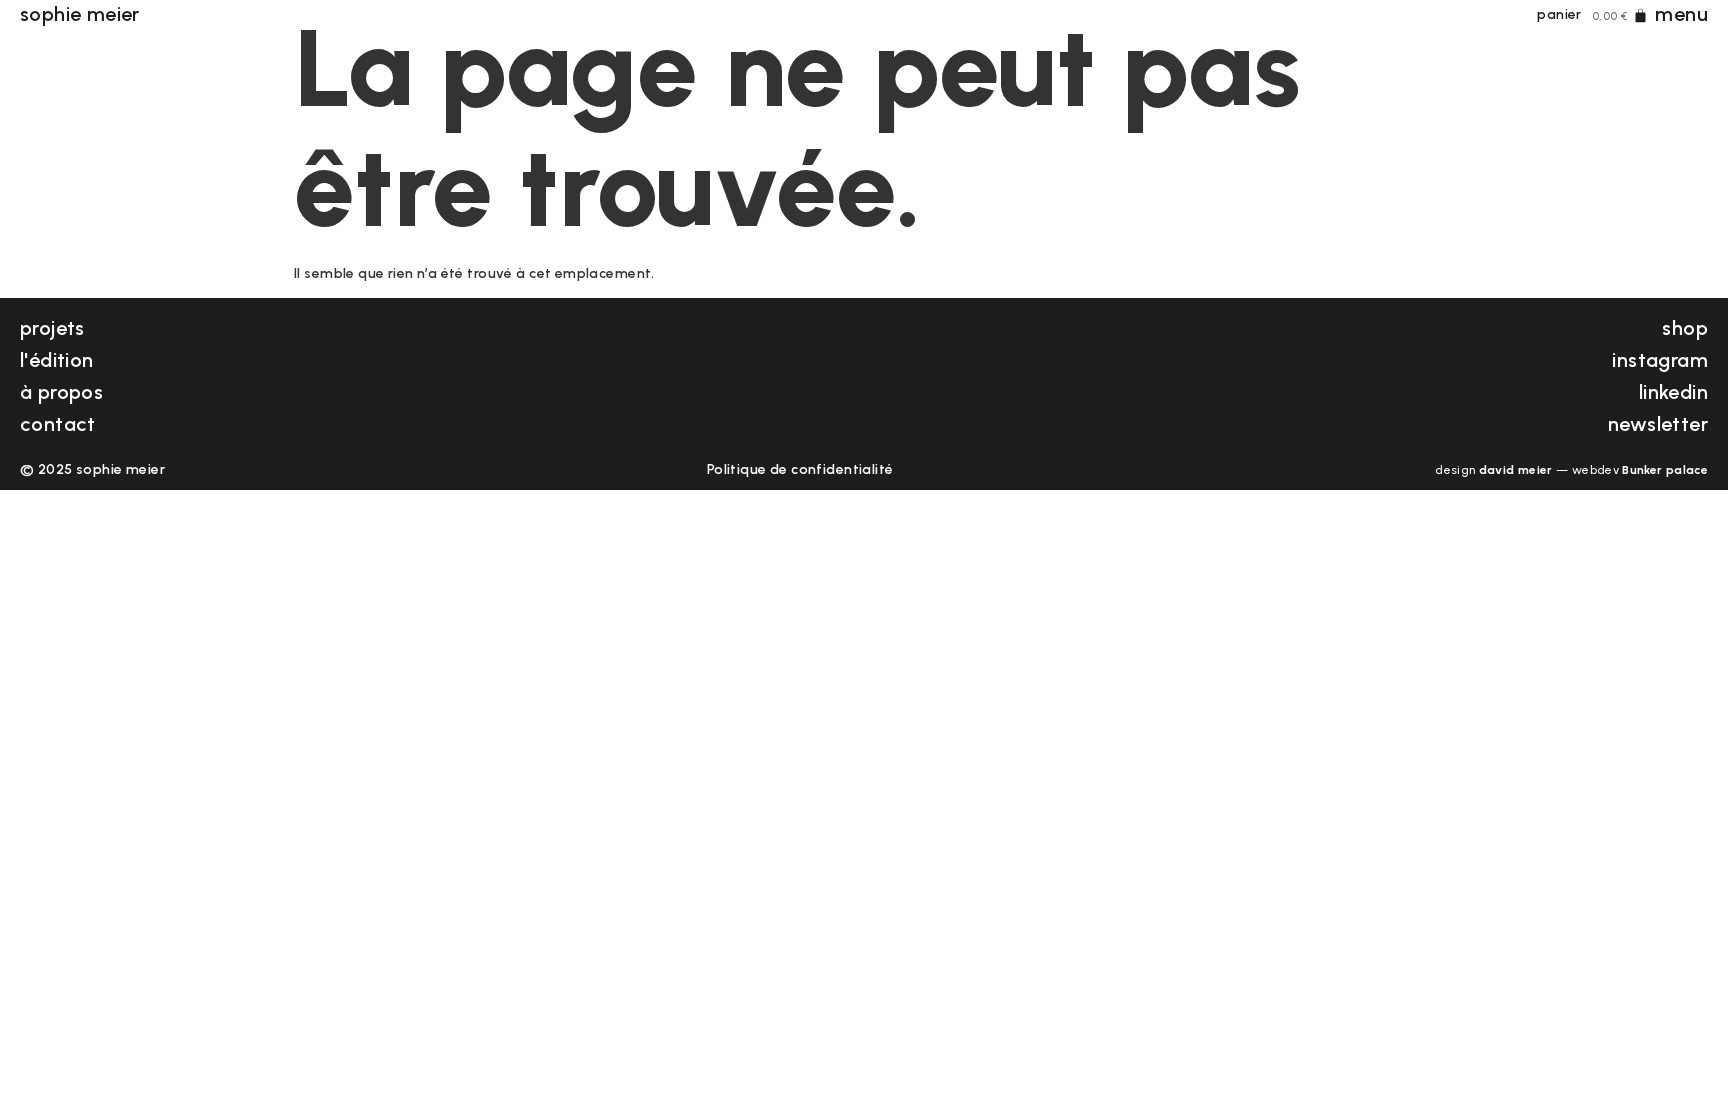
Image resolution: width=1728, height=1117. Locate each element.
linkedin (1673, 392)
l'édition (57, 360)
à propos (61, 392)
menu (1681, 14)
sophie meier (80, 14)
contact (58, 424)
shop (1685, 328)
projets (52, 328)
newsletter (1658, 424)
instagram (1660, 360)
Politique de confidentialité (800, 469)
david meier (1516, 470)
